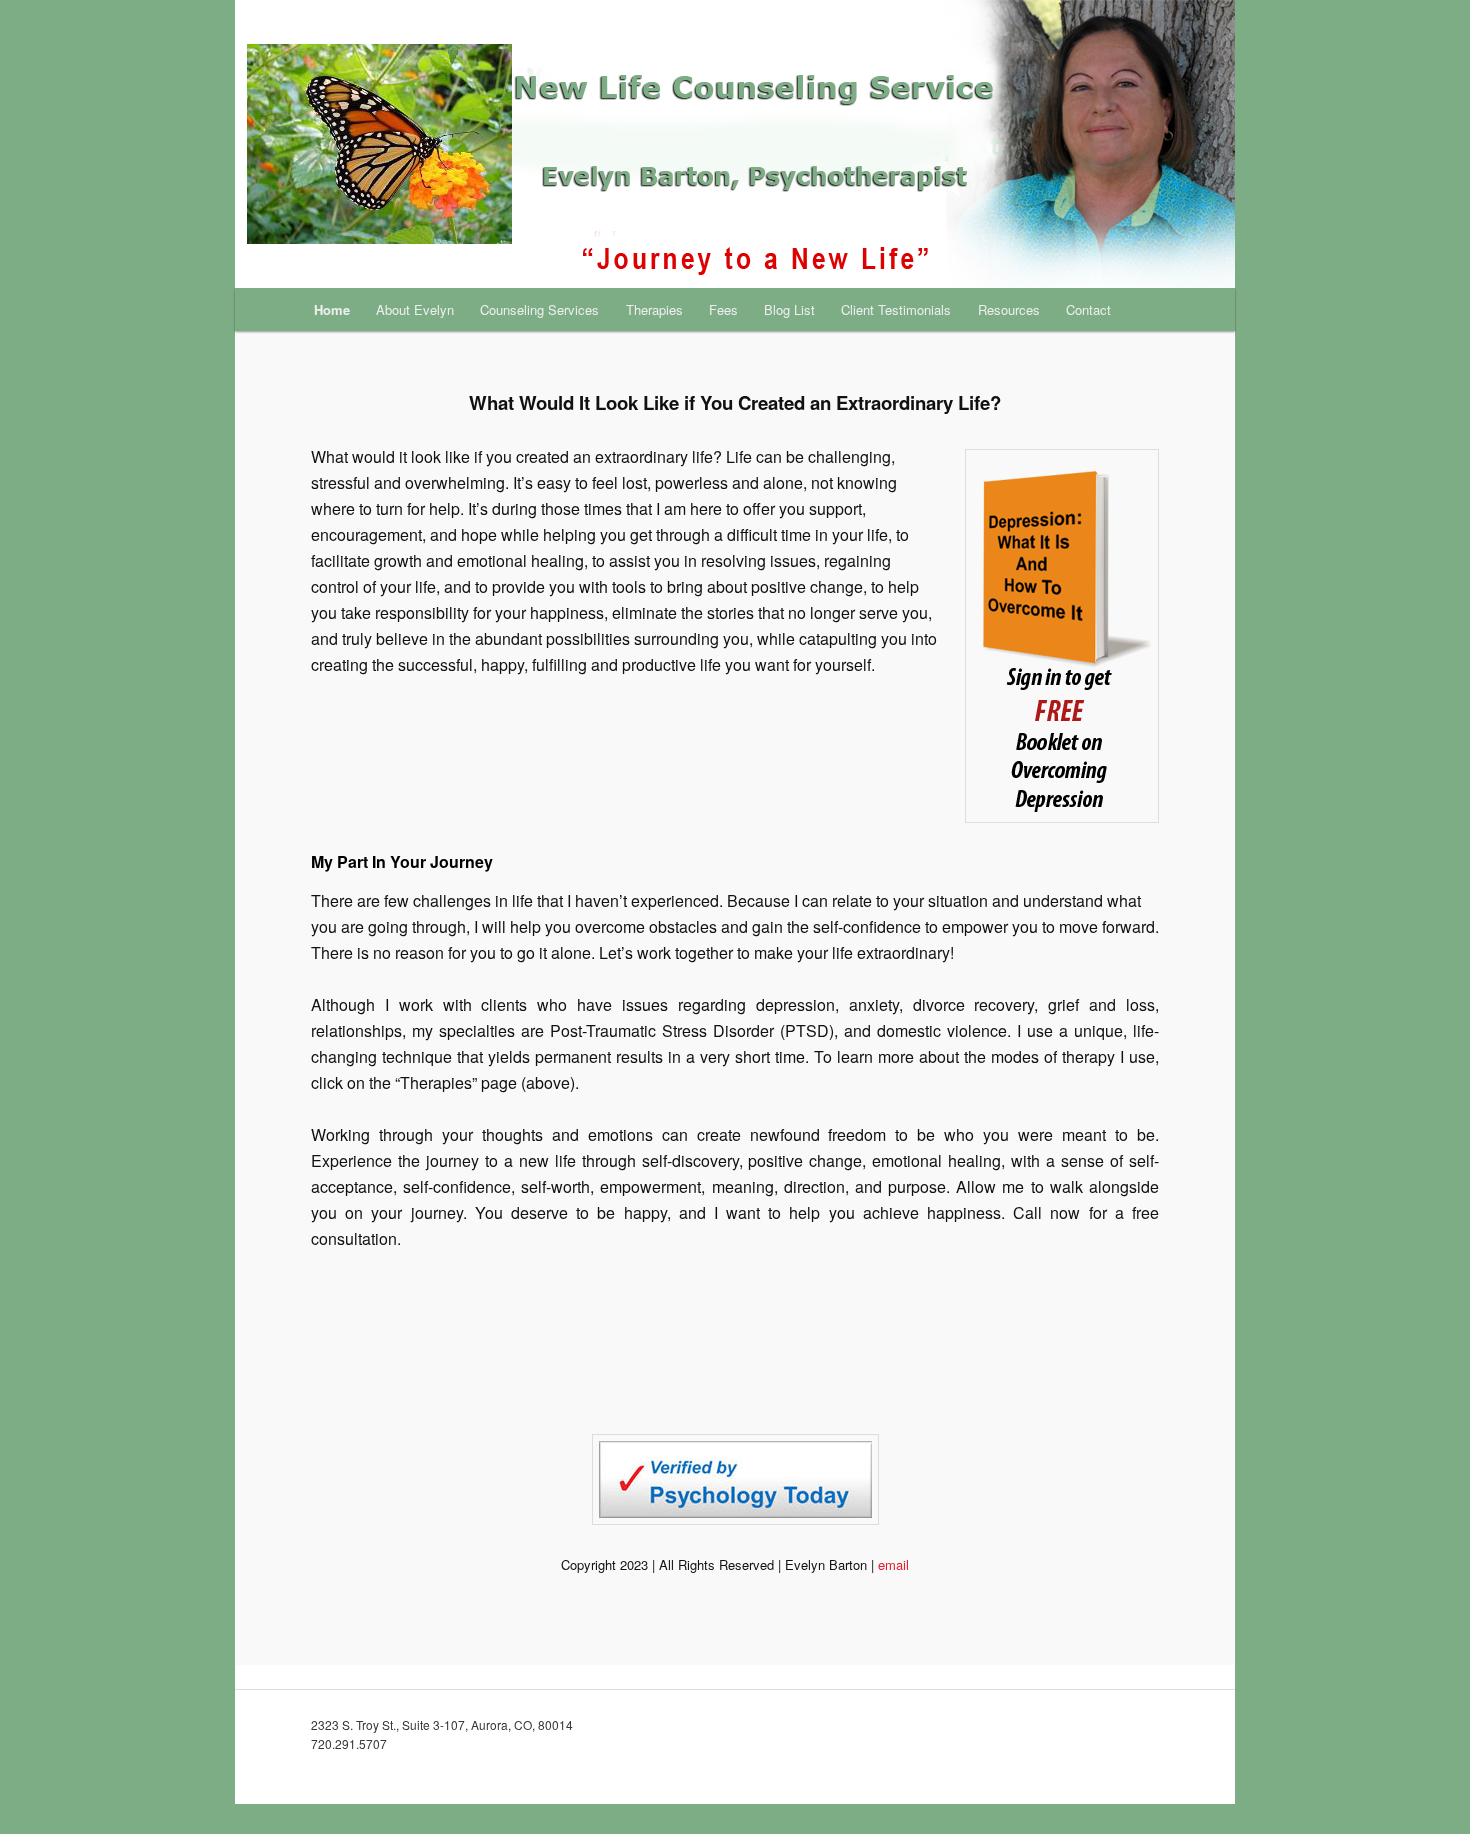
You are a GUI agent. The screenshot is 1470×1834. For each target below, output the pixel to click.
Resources (1009, 309)
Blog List (789, 309)
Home (332, 309)
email (893, 1564)
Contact (1088, 309)
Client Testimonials (896, 309)
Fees (723, 309)
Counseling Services (539, 309)
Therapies (654, 309)
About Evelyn (415, 309)
